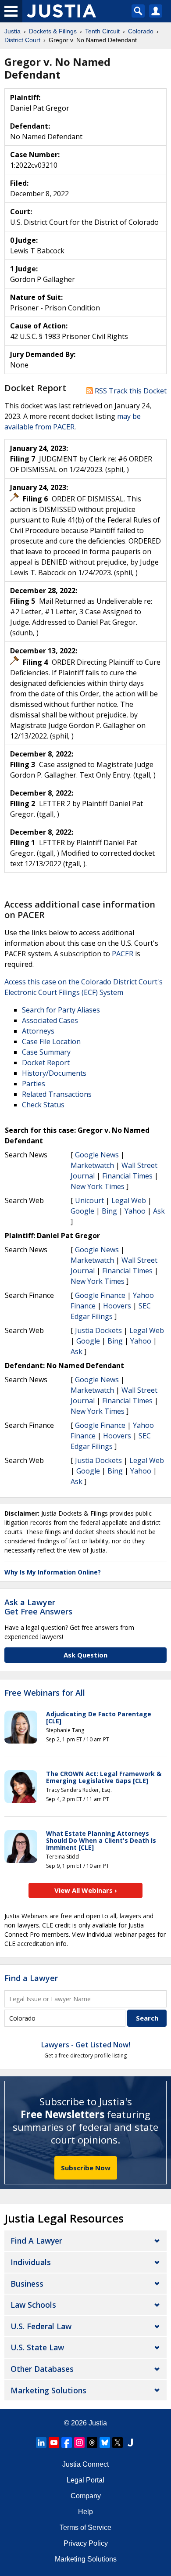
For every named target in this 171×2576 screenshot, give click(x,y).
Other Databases (42, 2369)
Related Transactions (57, 1094)
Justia (98, 2423)
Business (27, 2284)
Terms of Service (85, 2527)
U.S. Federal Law (41, 2326)
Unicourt (89, 1200)
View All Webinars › (86, 1890)
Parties (34, 1084)
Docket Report (46, 1063)
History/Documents (54, 1073)
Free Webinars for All (45, 1693)
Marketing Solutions (48, 2390)
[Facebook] (67, 2443)
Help (85, 2512)
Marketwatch (92, 1165)
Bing (109, 1211)
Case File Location (51, 1041)
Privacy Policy (86, 2543)
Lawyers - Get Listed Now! (86, 2045)
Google (82, 1211)
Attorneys (38, 1031)
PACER (123, 954)
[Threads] (92, 2443)
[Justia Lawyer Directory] (130, 2443)
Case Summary (46, 1052)
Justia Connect (85, 2464)
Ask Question (85, 1655)
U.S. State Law (37, 2347)
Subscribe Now (86, 2168)
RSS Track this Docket (130, 391)
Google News (97, 1155)
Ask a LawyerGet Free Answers (38, 1607)
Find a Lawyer (31, 1978)
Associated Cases (50, 1020)
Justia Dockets (98, 1330)
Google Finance (100, 1295)
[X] (118, 2443)
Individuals (31, 2262)
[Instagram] (79, 2443)
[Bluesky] (105, 2443)
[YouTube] (54, 2443)
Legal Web (129, 1200)
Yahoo (135, 1211)
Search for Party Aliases (61, 1010)
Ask (159, 1211)
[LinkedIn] (41, 2443)
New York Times (98, 1186)
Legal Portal (85, 2480)
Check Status (43, 1105)
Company (86, 2496)
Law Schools (33, 2305)
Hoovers (117, 1306)
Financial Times (127, 1176)
